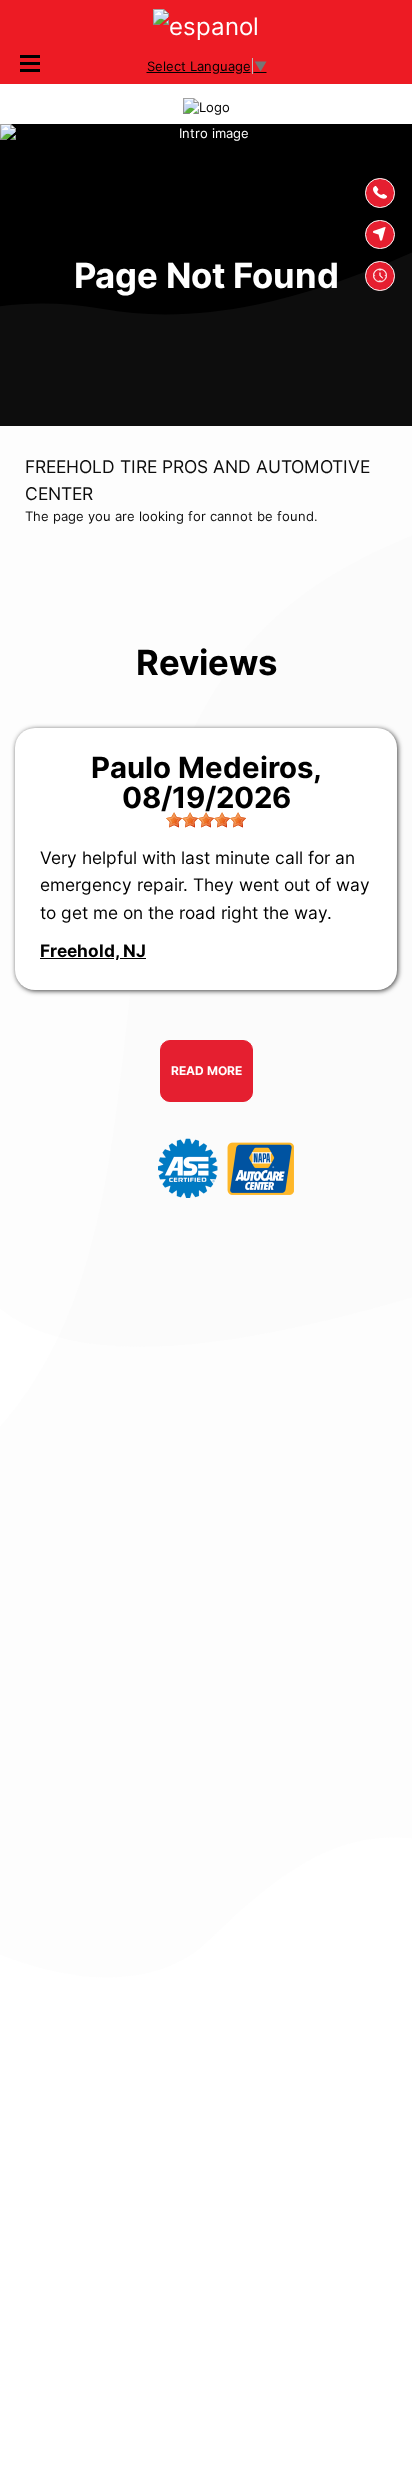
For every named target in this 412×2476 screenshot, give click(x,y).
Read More (206, 1070)
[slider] (206, 820)
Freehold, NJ (93, 950)
